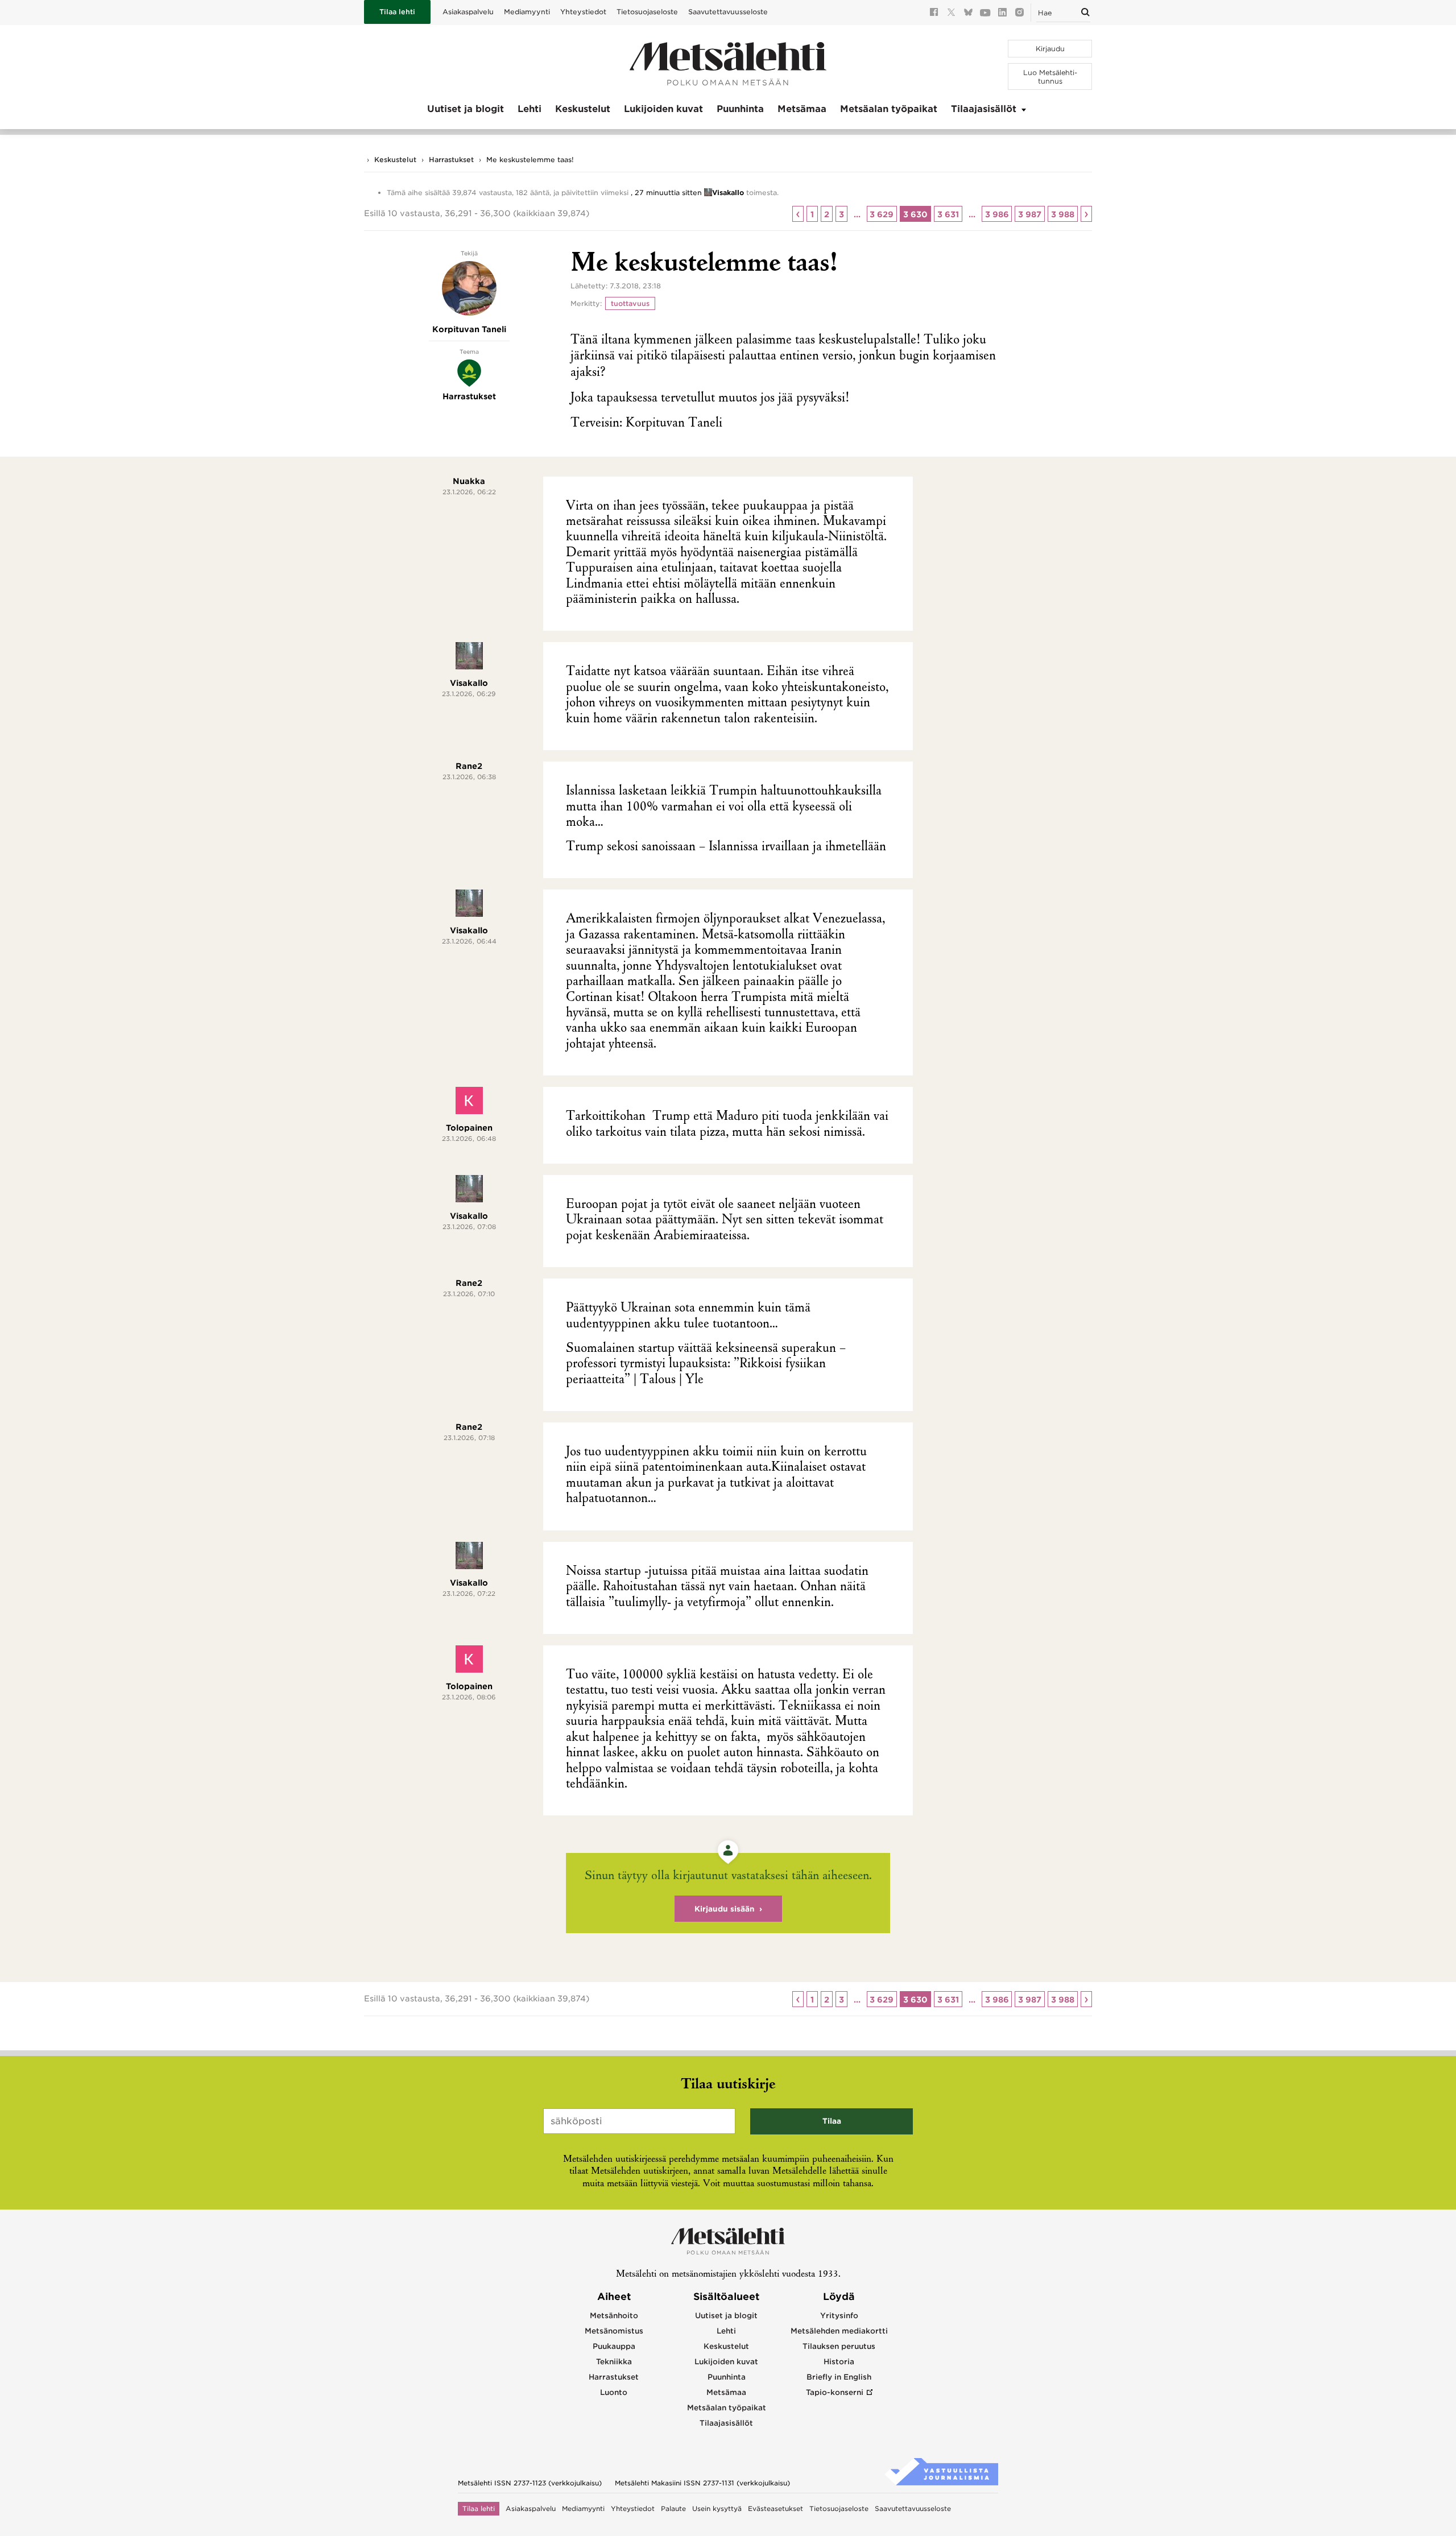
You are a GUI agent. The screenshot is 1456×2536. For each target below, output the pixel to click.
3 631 (948, 214)
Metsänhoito (614, 2316)
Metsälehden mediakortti (839, 2331)
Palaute (673, 2509)
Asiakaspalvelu (468, 12)
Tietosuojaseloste (647, 12)
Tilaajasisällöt (984, 109)
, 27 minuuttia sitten (666, 193)
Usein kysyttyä (717, 2509)
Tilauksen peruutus (839, 2346)
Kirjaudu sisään (725, 1909)
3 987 (1030, 214)
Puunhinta (740, 109)
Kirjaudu (1050, 49)
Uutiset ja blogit (466, 109)
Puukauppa (614, 2346)
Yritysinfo (839, 2316)
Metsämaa (802, 109)
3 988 (1063, 214)
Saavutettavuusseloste (728, 12)
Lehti (530, 109)
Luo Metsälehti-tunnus (1050, 77)
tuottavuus (630, 303)
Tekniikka (614, 2362)
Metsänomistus (614, 2331)
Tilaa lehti (397, 12)
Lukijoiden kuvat (663, 109)
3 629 (882, 214)
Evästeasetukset (775, 2509)
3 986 (997, 214)
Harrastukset (451, 160)
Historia (839, 2362)
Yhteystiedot (583, 12)
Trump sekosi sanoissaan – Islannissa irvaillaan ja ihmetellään (726, 847)
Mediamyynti (527, 12)
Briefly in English (839, 2377)
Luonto (614, 2392)
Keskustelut (583, 109)
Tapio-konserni (835, 2392)
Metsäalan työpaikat (889, 109)
